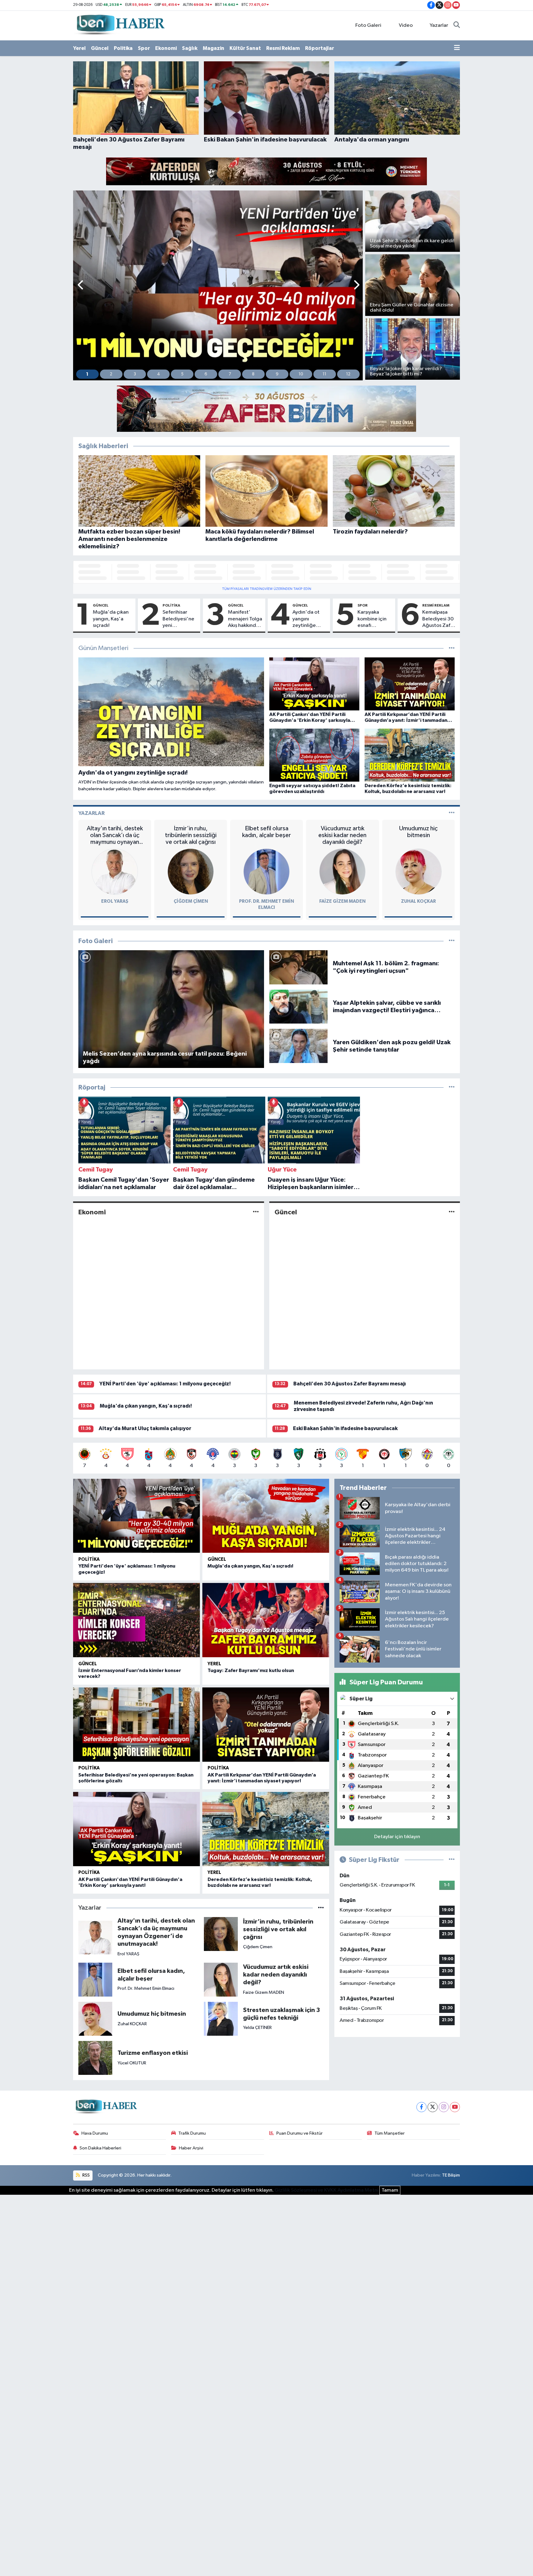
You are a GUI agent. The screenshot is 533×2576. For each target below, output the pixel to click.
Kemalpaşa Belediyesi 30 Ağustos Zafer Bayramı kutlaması (439, 619)
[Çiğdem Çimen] (191, 871)
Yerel (79, 48)
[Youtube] (455, 2107)
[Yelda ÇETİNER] (221, 2019)
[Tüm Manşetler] (452, 648)
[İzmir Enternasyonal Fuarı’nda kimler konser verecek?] (136, 1620)
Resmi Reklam (283, 48)
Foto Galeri (368, 25)
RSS (86, 2175)
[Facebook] (421, 2107)
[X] (433, 2107)
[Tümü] (452, 1088)
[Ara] (457, 26)
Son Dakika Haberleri (100, 2148)
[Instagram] (444, 2107)
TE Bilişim (451, 2175)
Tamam (390, 2190)
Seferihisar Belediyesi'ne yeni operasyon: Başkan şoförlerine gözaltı (178, 619)
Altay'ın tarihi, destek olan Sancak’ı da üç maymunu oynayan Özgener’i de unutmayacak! (115, 835)
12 (348, 374)
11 (324, 374)
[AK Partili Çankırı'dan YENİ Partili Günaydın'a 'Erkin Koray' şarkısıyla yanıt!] (136, 1829)
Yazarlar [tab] (91, 813)
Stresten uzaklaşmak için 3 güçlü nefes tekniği (281, 2014)
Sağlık (190, 48)
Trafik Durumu (192, 2133)
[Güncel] (452, 1212)
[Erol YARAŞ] (115, 871)
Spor (144, 48)
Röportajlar (320, 48)
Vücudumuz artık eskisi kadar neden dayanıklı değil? (342, 835)
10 (301, 374)
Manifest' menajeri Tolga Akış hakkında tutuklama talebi (245, 619)
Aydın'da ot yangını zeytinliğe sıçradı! (306, 619)
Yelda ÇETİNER (257, 2028)
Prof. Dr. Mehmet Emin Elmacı (146, 1988)
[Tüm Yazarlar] (452, 813)
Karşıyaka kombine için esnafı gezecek (372, 619)
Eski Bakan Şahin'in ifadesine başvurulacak (345, 1428)
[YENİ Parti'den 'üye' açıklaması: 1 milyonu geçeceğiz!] (136, 1516)
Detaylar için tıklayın (397, 1837)
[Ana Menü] (457, 48)
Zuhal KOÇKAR (418, 901)
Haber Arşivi (191, 2148)
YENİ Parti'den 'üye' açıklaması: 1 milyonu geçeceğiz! (165, 1384)
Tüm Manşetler (390, 2133)
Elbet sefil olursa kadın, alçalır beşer (266, 832)
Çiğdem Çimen (191, 901)
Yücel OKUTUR (132, 2063)
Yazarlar (439, 25)
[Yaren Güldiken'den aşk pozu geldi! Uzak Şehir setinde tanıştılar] (298, 1046)
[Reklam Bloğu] (266, 171)
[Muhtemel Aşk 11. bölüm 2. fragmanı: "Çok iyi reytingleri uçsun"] (298, 967)
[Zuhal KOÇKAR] (419, 871)
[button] (81, 286)
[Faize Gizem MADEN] (342, 871)
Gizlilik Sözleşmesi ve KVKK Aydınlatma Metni (326, 2190)
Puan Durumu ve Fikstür (300, 2133)
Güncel (100, 48)
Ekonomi (166, 48)
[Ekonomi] (256, 1212)
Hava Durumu (95, 2133)
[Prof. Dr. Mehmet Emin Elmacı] (266, 871)
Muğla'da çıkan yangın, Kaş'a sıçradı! (111, 619)
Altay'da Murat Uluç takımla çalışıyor (145, 1428)
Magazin (213, 48)
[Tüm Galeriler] (452, 941)
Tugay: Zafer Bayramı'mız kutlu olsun (251, 1670)
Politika (123, 48)
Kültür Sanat (245, 48)
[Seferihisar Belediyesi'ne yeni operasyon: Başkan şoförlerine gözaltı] (136, 1725)
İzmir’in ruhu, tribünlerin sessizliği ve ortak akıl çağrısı (191, 835)
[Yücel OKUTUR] (95, 2058)
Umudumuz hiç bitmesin (418, 832)
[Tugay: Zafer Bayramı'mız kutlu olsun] (266, 1620)
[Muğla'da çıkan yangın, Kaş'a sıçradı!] (266, 1516)
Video (406, 25)
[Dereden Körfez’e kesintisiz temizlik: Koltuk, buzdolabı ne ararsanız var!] (266, 1829)
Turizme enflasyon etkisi (153, 2053)
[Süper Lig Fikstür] (452, 1860)
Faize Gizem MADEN (342, 901)
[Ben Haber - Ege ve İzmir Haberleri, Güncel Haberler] (120, 25)
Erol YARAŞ (115, 901)
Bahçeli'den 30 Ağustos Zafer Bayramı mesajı (350, 1384)
